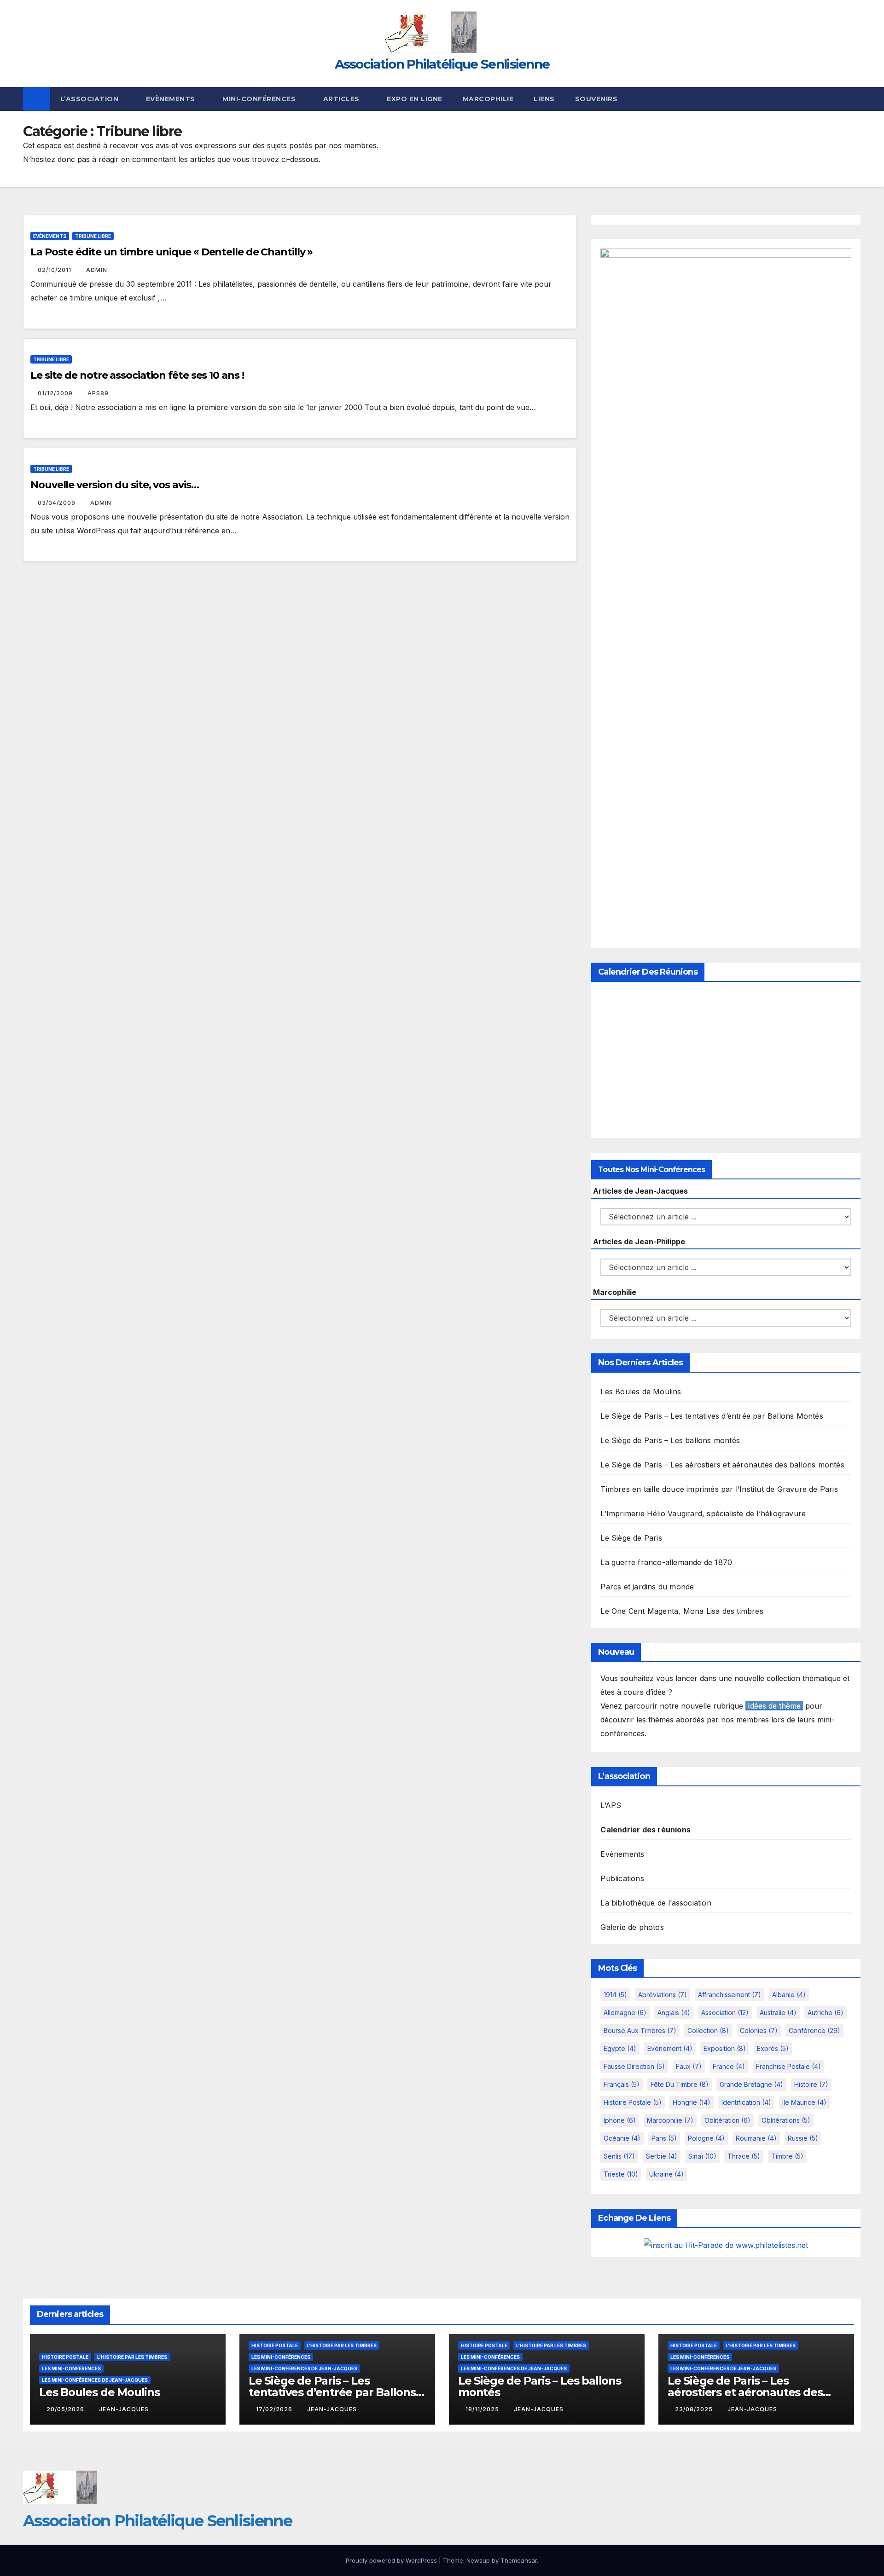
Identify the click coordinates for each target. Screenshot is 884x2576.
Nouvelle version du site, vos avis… (115, 485)
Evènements (172, 99)
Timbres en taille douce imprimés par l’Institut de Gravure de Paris (719, 1489)
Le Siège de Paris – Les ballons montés (670, 1440)
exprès (773, 2048)
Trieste (621, 2174)
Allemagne (625, 2013)
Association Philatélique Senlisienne (442, 64)
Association (725, 2013)
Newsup (478, 2560)
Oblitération (727, 2120)
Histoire (811, 2084)
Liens (544, 99)
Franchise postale (788, 2066)
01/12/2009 (56, 393)
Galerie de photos (632, 1927)
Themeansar (519, 2560)
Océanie (622, 2138)
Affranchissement (730, 1995)
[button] (855, 99)
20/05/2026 (66, 2409)
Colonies (759, 2030)
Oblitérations (786, 2120)
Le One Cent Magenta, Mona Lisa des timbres (682, 1611)
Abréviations (663, 1995)
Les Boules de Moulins (641, 1392)
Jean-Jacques (124, 2409)
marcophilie (670, 2120)
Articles (343, 99)
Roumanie (756, 2138)
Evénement (670, 2048)
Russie (803, 2138)
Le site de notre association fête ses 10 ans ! (137, 375)
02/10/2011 (55, 270)
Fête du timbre (680, 2084)
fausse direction (634, 2066)
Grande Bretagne (751, 2084)
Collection (708, 2030)
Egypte (620, 2048)
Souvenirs (596, 99)
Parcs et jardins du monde (647, 1587)
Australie (778, 2013)
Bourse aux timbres (640, 2030)
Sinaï (702, 2156)
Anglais (674, 2013)
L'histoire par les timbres (132, 2357)
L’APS (611, 1805)
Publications (622, 1878)
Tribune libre (93, 236)
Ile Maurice (804, 2102)
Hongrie (692, 2102)
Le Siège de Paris (631, 1538)
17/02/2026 (275, 2409)
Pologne (706, 2138)
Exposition (725, 2048)
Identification (746, 2102)
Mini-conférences (260, 99)
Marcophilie (488, 99)
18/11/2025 (483, 2409)
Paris (664, 2138)
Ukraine (666, 2174)
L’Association (90, 99)
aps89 (98, 393)
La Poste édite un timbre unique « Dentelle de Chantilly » (172, 252)
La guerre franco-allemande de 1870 (666, 1562)
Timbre (787, 2156)
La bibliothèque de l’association (656, 1903)
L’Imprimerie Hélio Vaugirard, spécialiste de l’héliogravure (703, 1513)
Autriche (826, 2013)
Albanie (789, 1995)
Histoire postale (633, 2102)
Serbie (662, 2156)
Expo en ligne (415, 99)
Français (622, 2084)
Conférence (814, 2030)
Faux (689, 2066)
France (729, 2066)
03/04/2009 (58, 503)
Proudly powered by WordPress (392, 2560)
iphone (620, 2120)
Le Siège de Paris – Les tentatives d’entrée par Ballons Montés (712, 1416)
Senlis (619, 2156)
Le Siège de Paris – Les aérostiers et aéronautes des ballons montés (722, 1465)
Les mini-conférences (71, 2368)
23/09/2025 (695, 2409)
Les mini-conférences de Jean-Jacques (95, 2380)
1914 (615, 1995)
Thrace (744, 2156)
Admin (97, 270)
